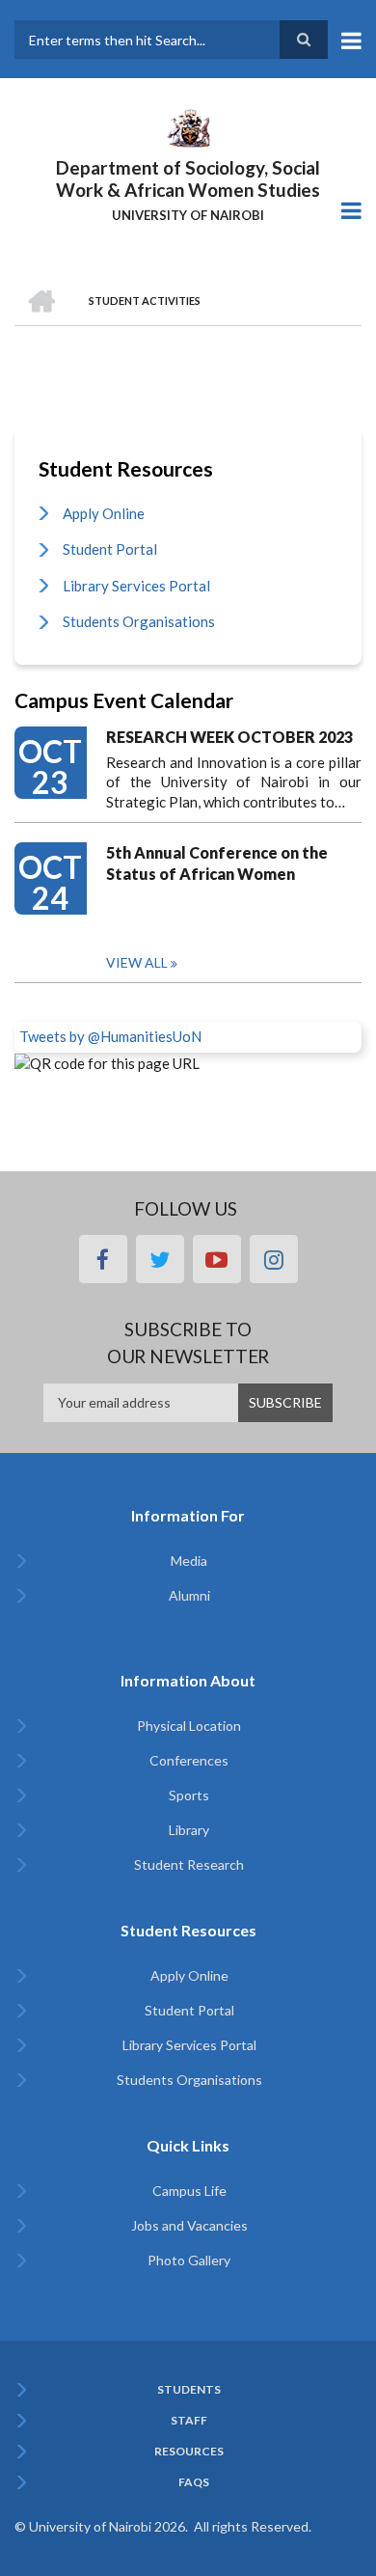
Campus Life (189, 2191)
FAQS (194, 2482)
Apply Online (104, 513)
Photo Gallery (189, 2260)
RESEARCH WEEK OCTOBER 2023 (229, 737)
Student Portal (110, 549)
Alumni (189, 1595)
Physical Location (189, 1726)
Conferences (189, 1760)
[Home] (188, 126)
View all (137, 962)
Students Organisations (139, 621)
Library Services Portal (136, 586)
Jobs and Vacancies (189, 2225)
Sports (189, 1795)
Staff (189, 2421)
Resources (189, 2452)
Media (189, 1561)
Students (189, 2390)
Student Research (189, 1864)
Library (189, 1830)
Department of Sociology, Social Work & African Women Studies (188, 178)
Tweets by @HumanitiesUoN (110, 1036)
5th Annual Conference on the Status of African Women (217, 863)
